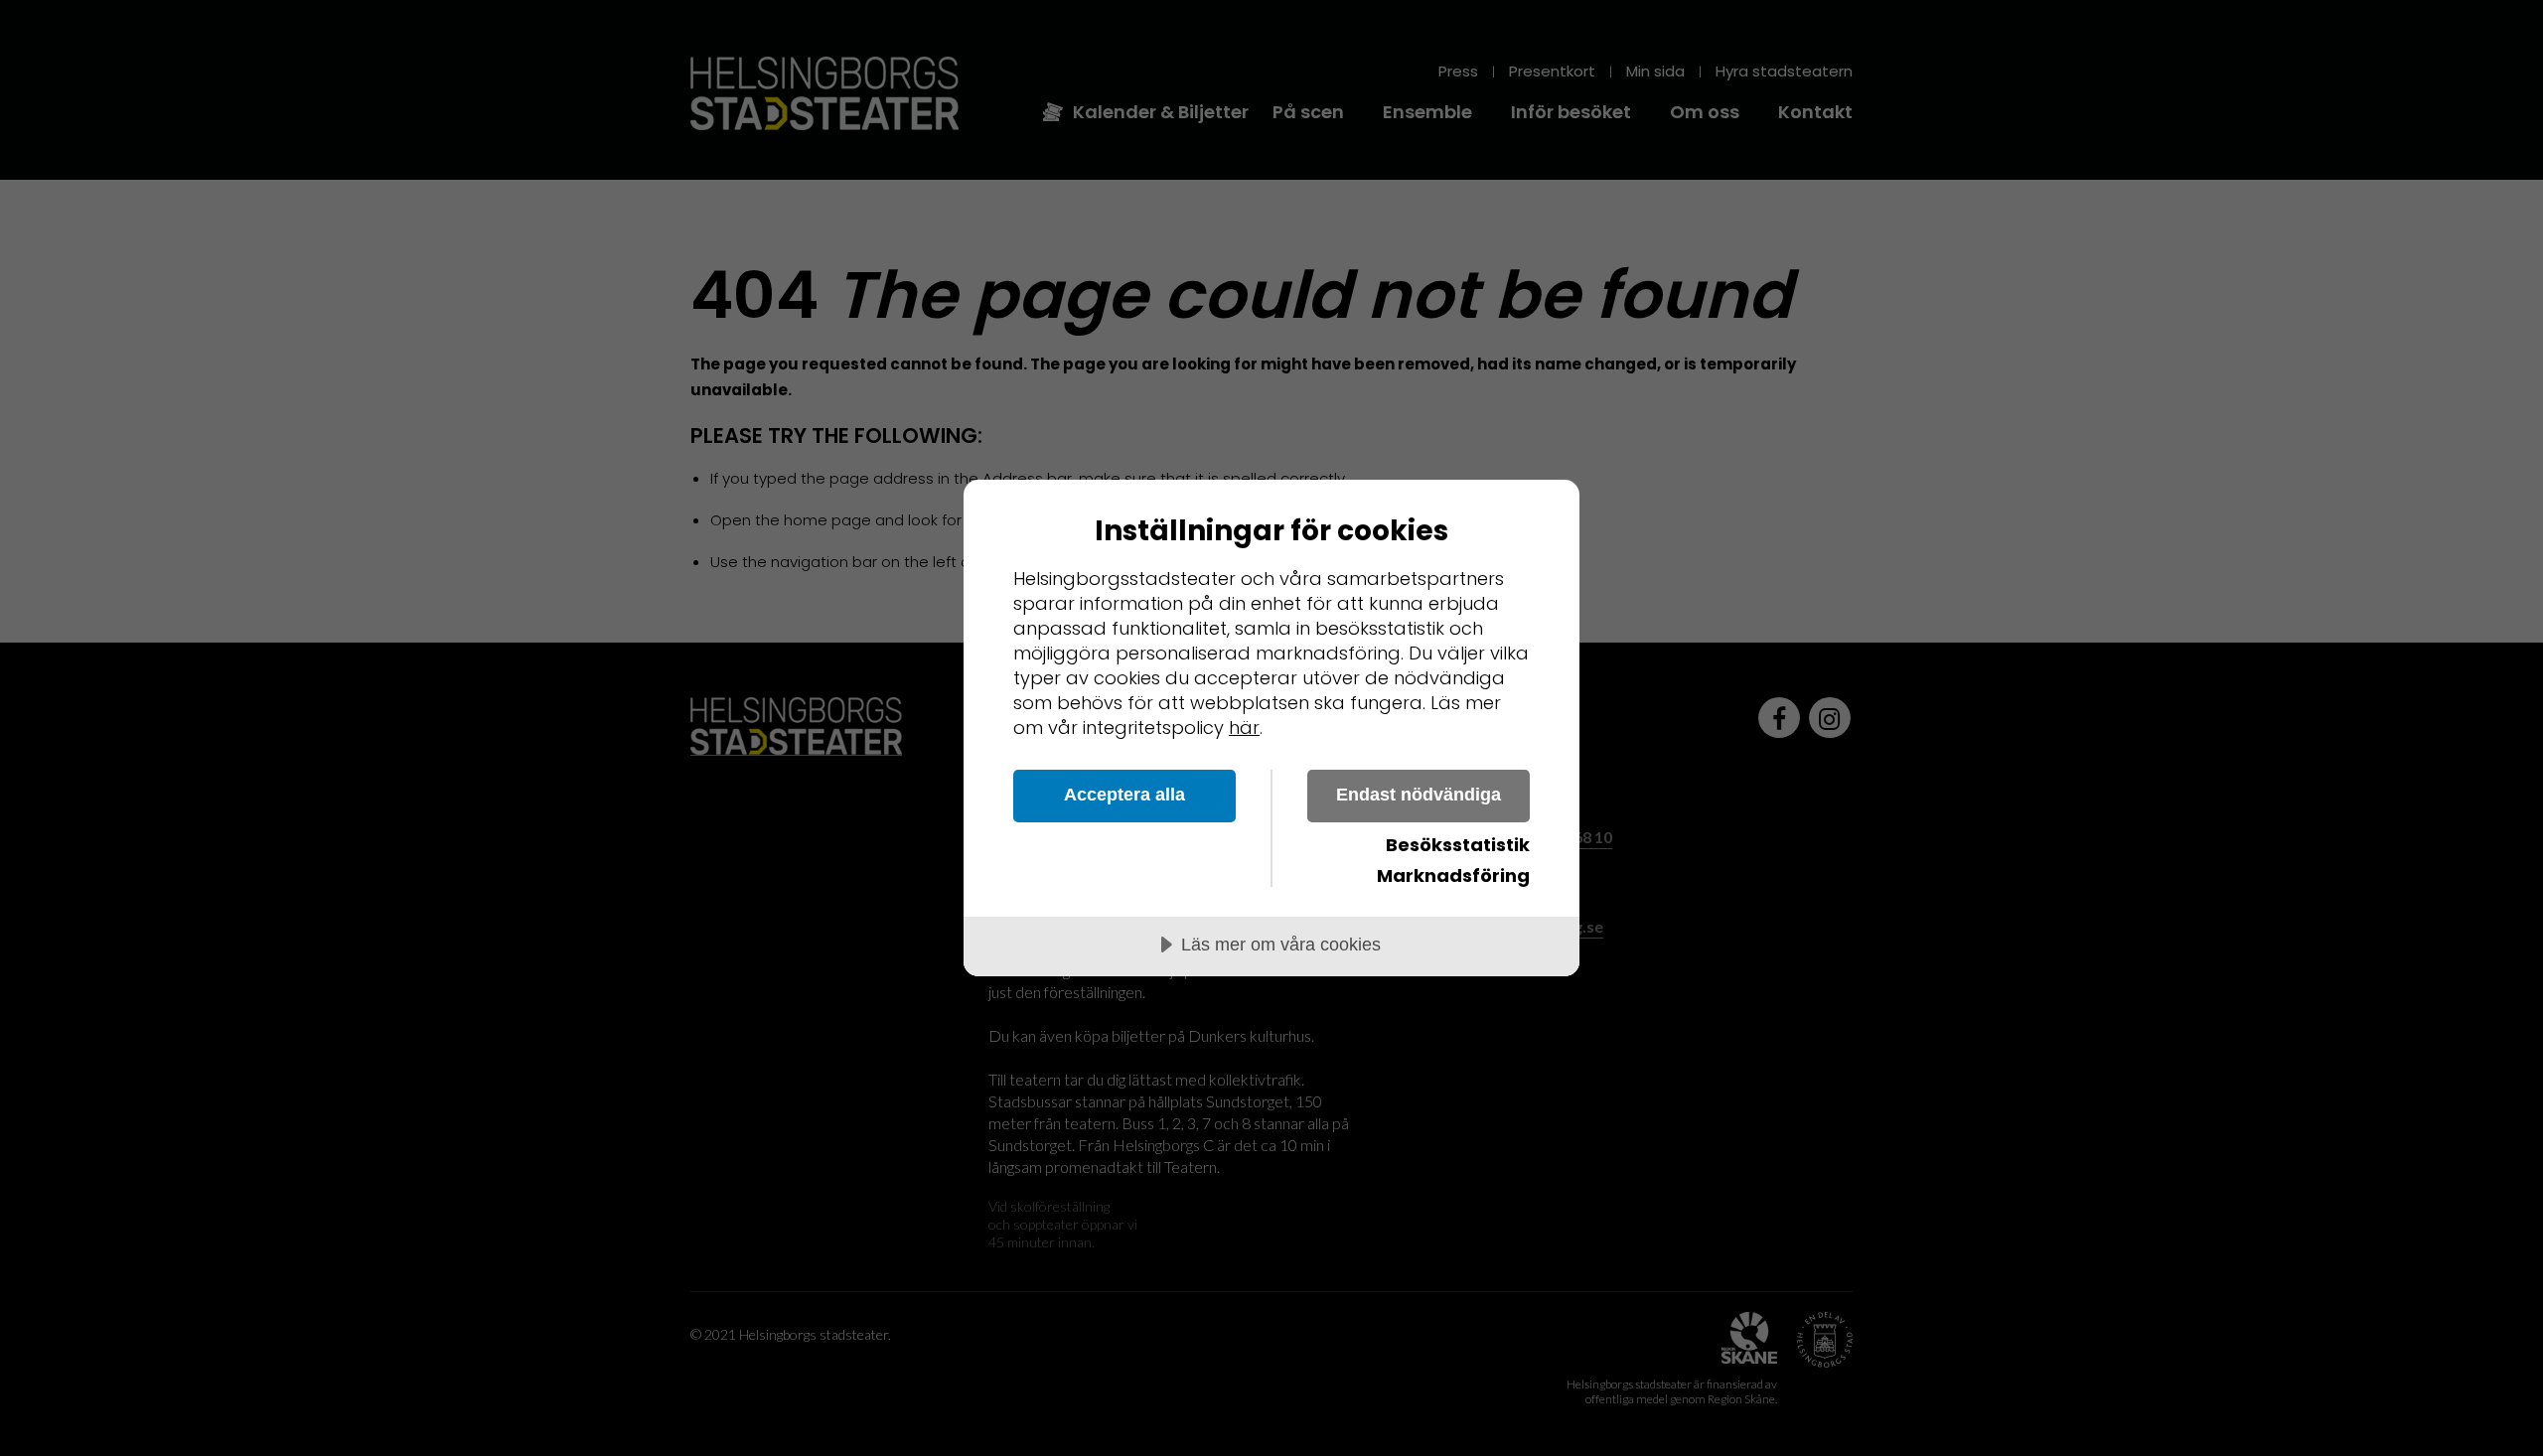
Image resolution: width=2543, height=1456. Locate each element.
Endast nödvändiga (1419, 795)
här (1244, 728)
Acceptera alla (1124, 795)
